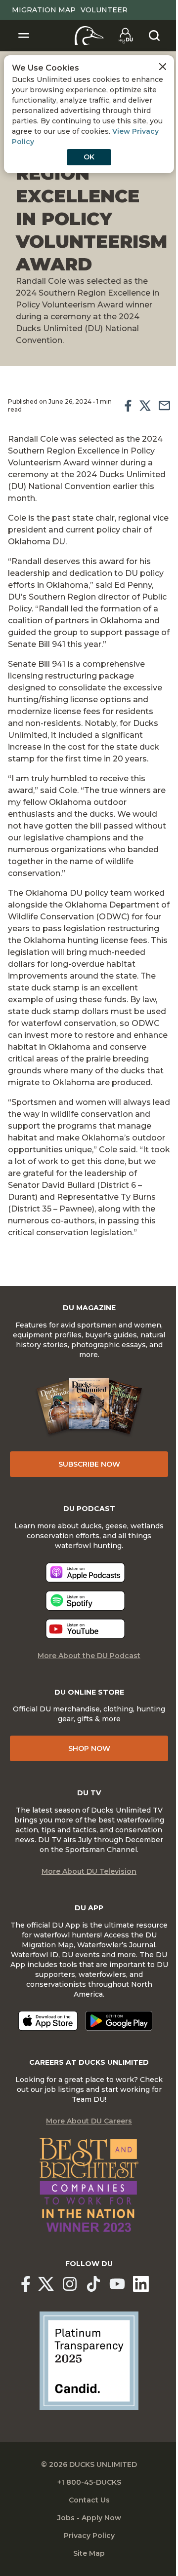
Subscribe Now (89, 1464)
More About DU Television (89, 1871)
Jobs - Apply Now (89, 2518)
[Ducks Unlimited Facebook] (26, 2284)
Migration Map (44, 10)
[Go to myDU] (126, 36)
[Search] (154, 36)
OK (89, 157)
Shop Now (89, 1748)
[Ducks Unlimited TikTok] (93, 2284)
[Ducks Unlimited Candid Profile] (89, 2360)
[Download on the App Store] (48, 2021)
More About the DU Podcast (89, 1656)
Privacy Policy (89, 2536)
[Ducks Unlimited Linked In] (141, 2284)
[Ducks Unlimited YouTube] (117, 2284)
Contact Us (89, 2500)
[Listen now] (85, 1572)
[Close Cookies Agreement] (163, 67)
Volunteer (104, 10)
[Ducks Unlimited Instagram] (70, 2284)
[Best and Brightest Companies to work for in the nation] (89, 2185)
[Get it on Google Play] (119, 2021)
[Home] (89, 36)
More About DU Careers (89, 2121)
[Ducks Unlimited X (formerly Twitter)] (46, 2284)
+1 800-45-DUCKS (89, 2482)
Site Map (89, 2553)
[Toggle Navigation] (24, 36)
